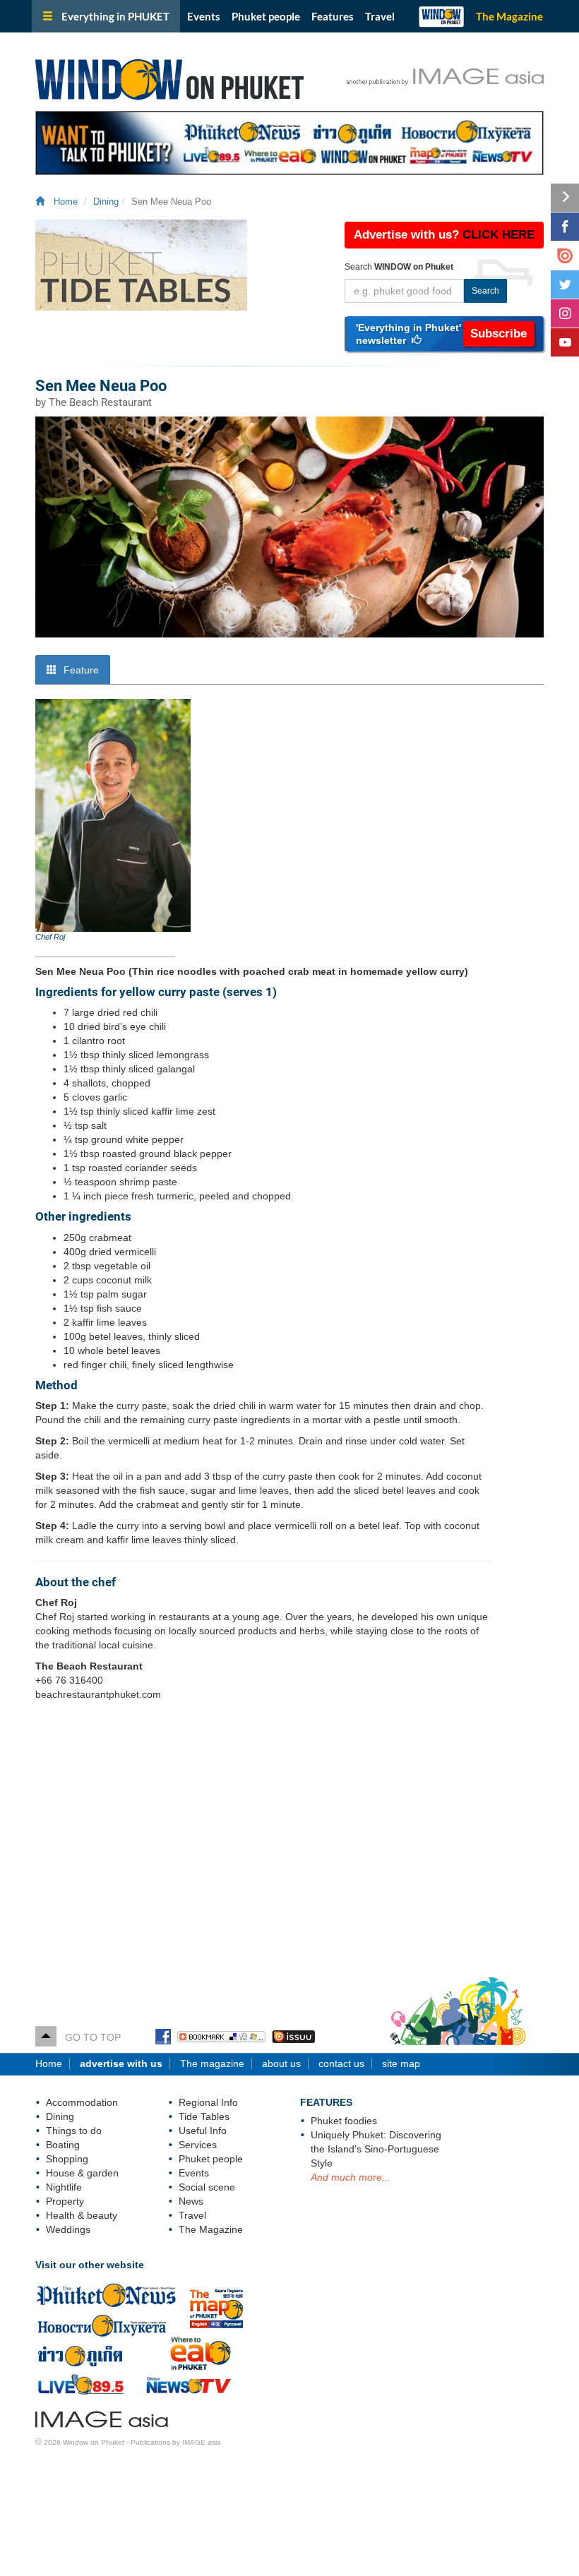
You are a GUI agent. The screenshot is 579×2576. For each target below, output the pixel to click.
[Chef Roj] (113, 815)
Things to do (74, 2131)
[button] (444, 334)
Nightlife (64, 2187)
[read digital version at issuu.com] (565, 256)
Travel (380, 16)
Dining (106, 202)
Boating (63, 2145)
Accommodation (82, 2102)
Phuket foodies (344, 2121)
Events (204, 16)
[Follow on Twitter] (565, 284)
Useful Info (203, 2131)
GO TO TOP (89, 2037)
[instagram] (565, 313)
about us (281, 2063)
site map (401, 2063)
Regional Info (208, 2102)
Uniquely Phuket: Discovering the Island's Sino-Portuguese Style (376, 2149)
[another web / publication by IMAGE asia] (102, 2417)
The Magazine (509, 16)
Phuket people (266, 16)
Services (198, 2145)
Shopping (67, 2159)
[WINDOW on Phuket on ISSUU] (293, 2037)
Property (65, 2201)
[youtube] (565, 342)
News (191, 2201)
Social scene (207, 2187)
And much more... (351, 2177)
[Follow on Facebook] (565, 227)
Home (63, 202)
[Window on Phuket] (201, 77)
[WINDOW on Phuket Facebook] (163, 2037)
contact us (341, 2063)
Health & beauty (82, 2215)
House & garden (82, 2173)
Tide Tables (204, 2116)
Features (333, 16)
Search (485, 291)
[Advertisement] (289, 1843)
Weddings (68, 2229)
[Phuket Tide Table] (179, 265)
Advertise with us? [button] (444, 235)
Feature (80, 670)
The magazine (212, 2063)
